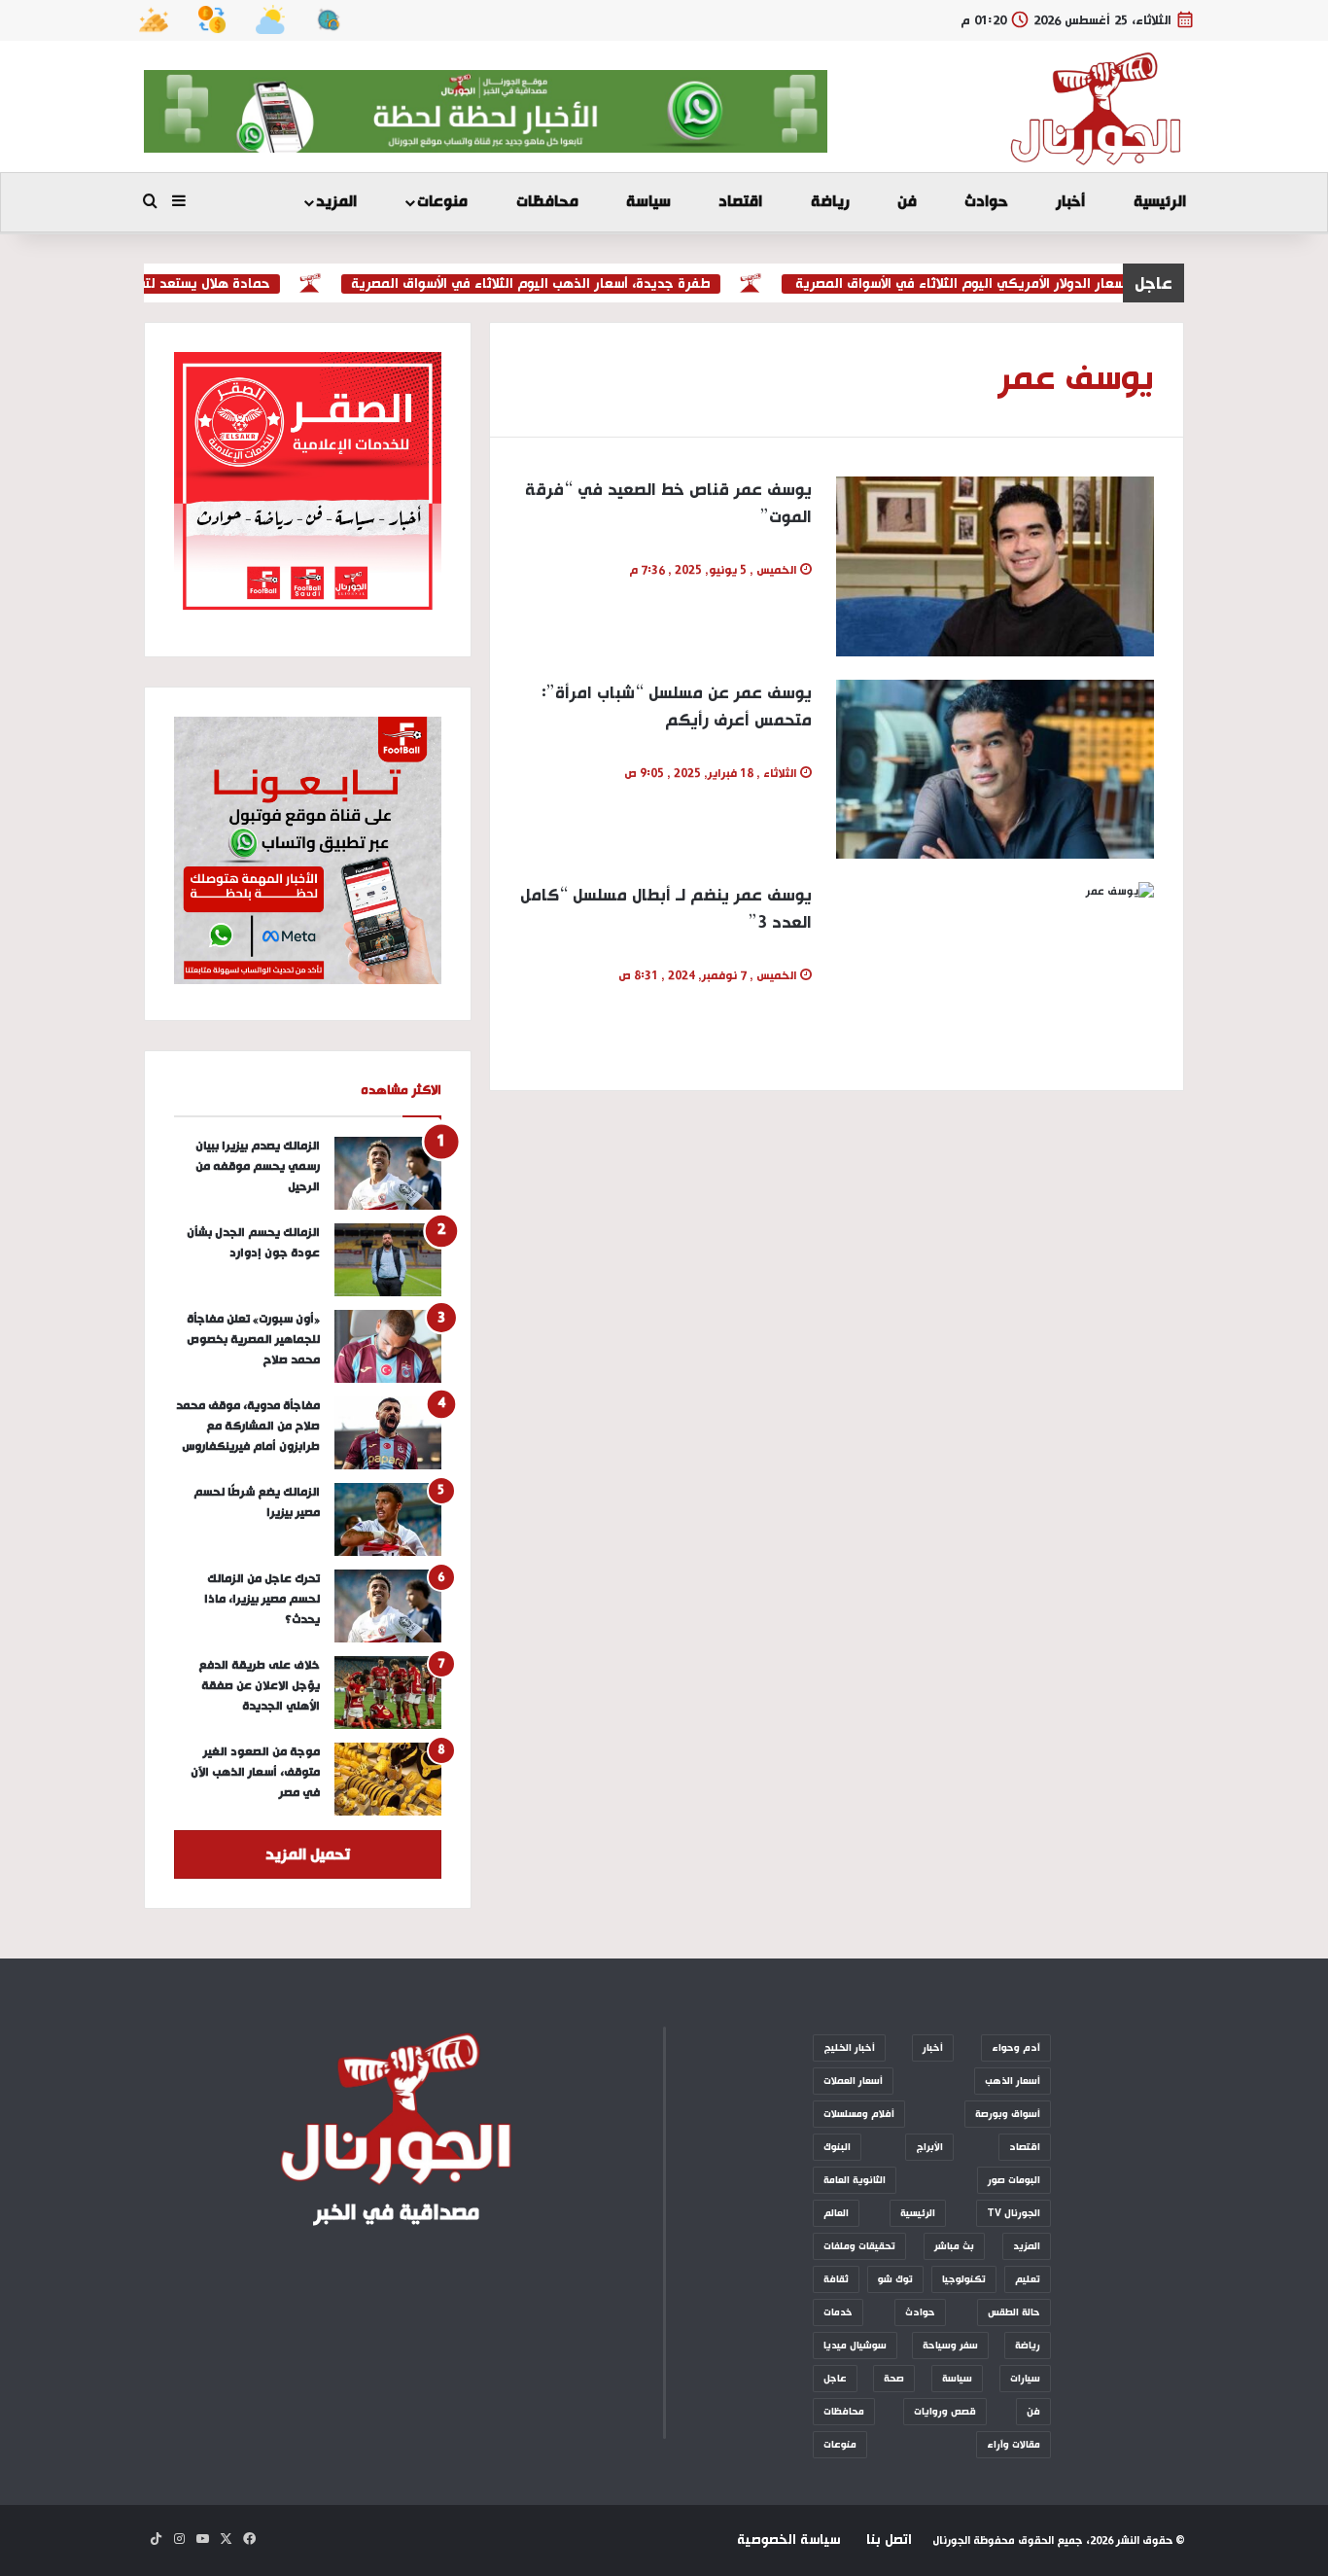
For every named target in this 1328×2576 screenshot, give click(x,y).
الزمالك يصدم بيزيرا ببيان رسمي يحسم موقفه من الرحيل (258, 1166)
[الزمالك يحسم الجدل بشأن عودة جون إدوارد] (388, 1260)
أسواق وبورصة (1008, 2114)
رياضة (830, 202)
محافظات (547, 202)
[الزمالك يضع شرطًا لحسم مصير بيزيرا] (388, 1519)
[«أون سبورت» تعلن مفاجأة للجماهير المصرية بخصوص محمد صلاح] (388, 1346)
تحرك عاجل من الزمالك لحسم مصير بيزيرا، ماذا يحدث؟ (262, 1599)
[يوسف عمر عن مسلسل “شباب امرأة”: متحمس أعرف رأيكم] (995, 769)
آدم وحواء (1016, 2048)
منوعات (442, 202)
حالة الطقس (1014, 2312)
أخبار (1070, 202)
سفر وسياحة (950, 2346)
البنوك (837, 2147)
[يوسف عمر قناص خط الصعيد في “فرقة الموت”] (995, 566)
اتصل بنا (889, 2540)
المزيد (336, 202)
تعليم (1028, 2279)
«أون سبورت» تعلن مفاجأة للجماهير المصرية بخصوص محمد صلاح (253, 1340)
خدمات (838, 2312)
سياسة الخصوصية (788, 2540)
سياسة (648, 202)
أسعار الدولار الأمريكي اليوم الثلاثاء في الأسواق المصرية (996, 284)
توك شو (895, 2279)
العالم (836, 2213)
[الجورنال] (1097, 109)
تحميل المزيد (308, 1855)
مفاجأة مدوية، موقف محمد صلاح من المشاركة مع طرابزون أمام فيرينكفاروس (248, 1426)
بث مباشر (954, 2246)
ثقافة (836, 2279)
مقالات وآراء (1013, 2445)
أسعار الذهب (1013, 2081)
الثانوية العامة (855, 2180)
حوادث (986, 202)
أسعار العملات (853, 2081)
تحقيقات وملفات (859, 2246)
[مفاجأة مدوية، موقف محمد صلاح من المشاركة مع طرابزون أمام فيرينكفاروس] (388, 1433)
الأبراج (929, 2147)
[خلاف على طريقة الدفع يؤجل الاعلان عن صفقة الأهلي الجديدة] (388, 1693)
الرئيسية (1160, 202)
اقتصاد (740, 202)
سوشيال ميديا (855, 2346)
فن (907, 202)
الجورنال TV (1013, 2213)
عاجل (835, 2379)
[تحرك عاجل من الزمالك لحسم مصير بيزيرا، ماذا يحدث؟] (388, 1606)
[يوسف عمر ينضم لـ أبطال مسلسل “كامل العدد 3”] (995, 971)
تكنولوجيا (964, 2279)
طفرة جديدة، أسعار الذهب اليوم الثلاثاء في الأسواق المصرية (567, 284)
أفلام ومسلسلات (859, 2114)
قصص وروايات (945, 2412)
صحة (894, 2379)
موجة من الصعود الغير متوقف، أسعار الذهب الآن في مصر (255, 1772)
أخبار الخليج (849, 2048)
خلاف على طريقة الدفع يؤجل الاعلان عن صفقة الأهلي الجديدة (259, 1686)
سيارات (1025, 2379)
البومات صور (1014, 2180)
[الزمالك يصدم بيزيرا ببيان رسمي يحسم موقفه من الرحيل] (388, 1173)
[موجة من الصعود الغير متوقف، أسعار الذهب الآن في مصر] (388, 1779)
